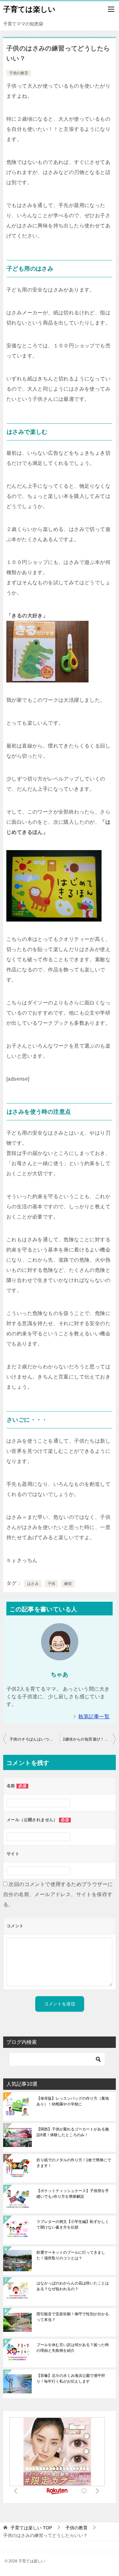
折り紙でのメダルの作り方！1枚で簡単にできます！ (74, 2163)
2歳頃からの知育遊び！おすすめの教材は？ (89, 1739)
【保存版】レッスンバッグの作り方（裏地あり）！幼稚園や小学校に (73, 2101)
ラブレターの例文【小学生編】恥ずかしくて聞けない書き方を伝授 (73, 2224)
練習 (68, 1584)
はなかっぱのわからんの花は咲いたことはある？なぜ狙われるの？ (73, 2286)
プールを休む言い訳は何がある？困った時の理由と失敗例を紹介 (73, 2348)
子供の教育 (19, 73)
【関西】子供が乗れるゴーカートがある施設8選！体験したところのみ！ (73, 2132)
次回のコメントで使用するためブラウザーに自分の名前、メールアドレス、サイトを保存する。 (58, 1894)
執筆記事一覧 (94, 1717)
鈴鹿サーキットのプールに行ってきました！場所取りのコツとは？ (71, 2255)
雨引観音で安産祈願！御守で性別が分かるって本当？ (73, 2317)
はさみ (33, 1584)
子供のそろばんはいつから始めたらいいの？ (35, 1739)
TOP (31, 2528)
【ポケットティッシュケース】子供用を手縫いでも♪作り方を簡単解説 (73, 2194)
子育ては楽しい (29, 9)
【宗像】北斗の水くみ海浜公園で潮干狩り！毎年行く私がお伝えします (71, 2378)
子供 (52, 1584)
